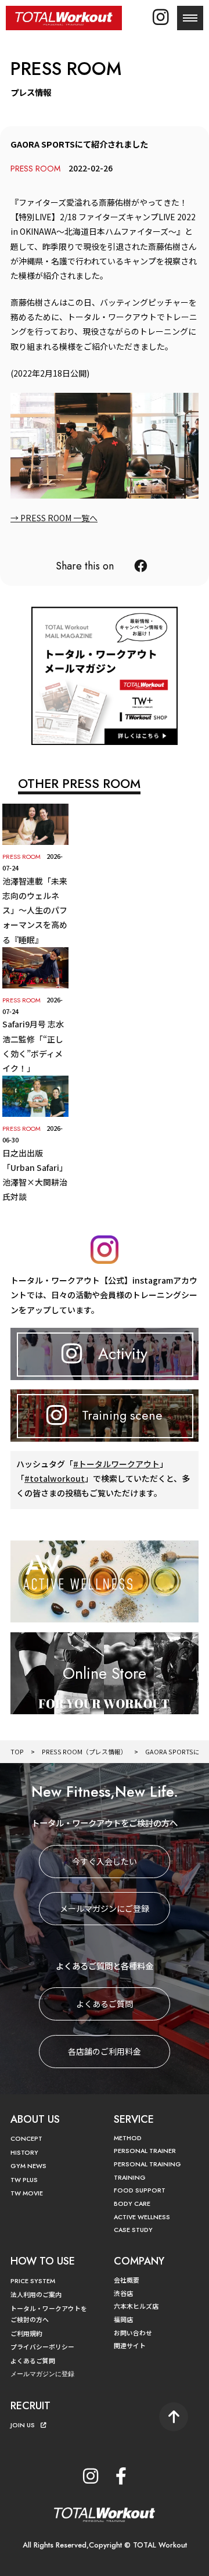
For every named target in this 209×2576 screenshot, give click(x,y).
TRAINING (130, 2177)
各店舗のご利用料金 (105, 2051)
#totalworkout (55, 1478)
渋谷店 (123, 2293)
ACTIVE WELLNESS (142, 2217)
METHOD (128, 2138)
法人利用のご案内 (36, 2294)
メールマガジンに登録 (42, 2374)
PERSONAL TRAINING (147, 2164)
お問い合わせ (133, 2333)
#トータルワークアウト (116, 1464)
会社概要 (127, 2280)
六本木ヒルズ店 (136, 2306)
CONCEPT (26, 2138)
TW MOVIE (27, 2193)
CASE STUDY (133, 2230)
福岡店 (123, 2319)
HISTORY (24, 2152)
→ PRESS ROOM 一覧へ (54, 518)
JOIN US (23, 2425)
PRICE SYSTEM (33, 2281)
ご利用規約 (26, 2333)
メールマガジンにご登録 (105, 1908)
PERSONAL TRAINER (145, 2151)
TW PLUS (24, 2180)
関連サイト (130, 2345)
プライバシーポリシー (42, 2346)
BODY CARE (132, 2204)
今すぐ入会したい (105, 1861)
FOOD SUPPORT (140, 2190)
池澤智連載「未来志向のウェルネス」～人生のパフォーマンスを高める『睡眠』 (35, 910)
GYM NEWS (28, 2166)
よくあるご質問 (105, 2004)
